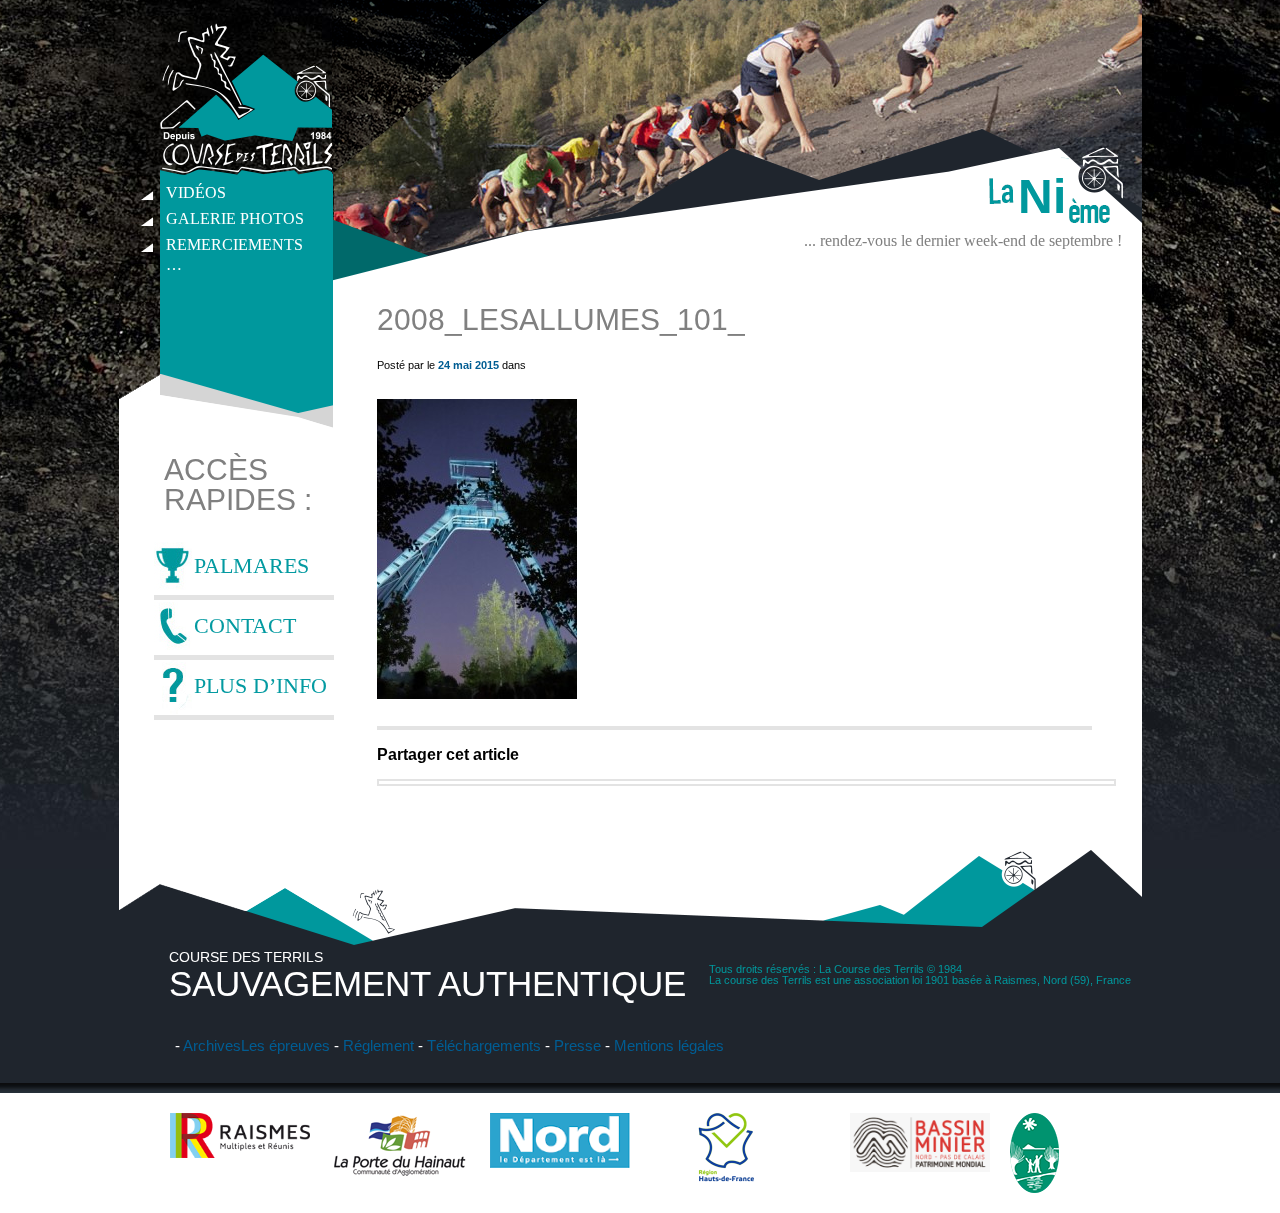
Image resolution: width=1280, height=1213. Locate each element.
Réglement (378, 1045)
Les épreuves (285, 1045)
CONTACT (245, 625)
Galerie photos (235, 218)
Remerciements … (234, 247)
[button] (477, 549)
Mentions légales (669, 1045)
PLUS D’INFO (260, 685)
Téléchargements (484, 1045)
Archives (212, 1045)
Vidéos (196, 192)
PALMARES (251, 565)
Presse (577, 1045)
